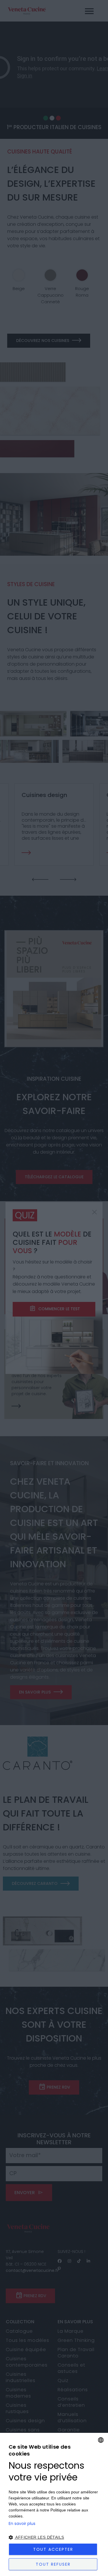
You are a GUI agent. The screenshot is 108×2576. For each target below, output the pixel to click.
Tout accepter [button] (53, 2549)
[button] (54, 2537)
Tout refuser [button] (53, 2564)
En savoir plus (22, 2523)
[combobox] (101, 2440)
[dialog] (54, 2504)
